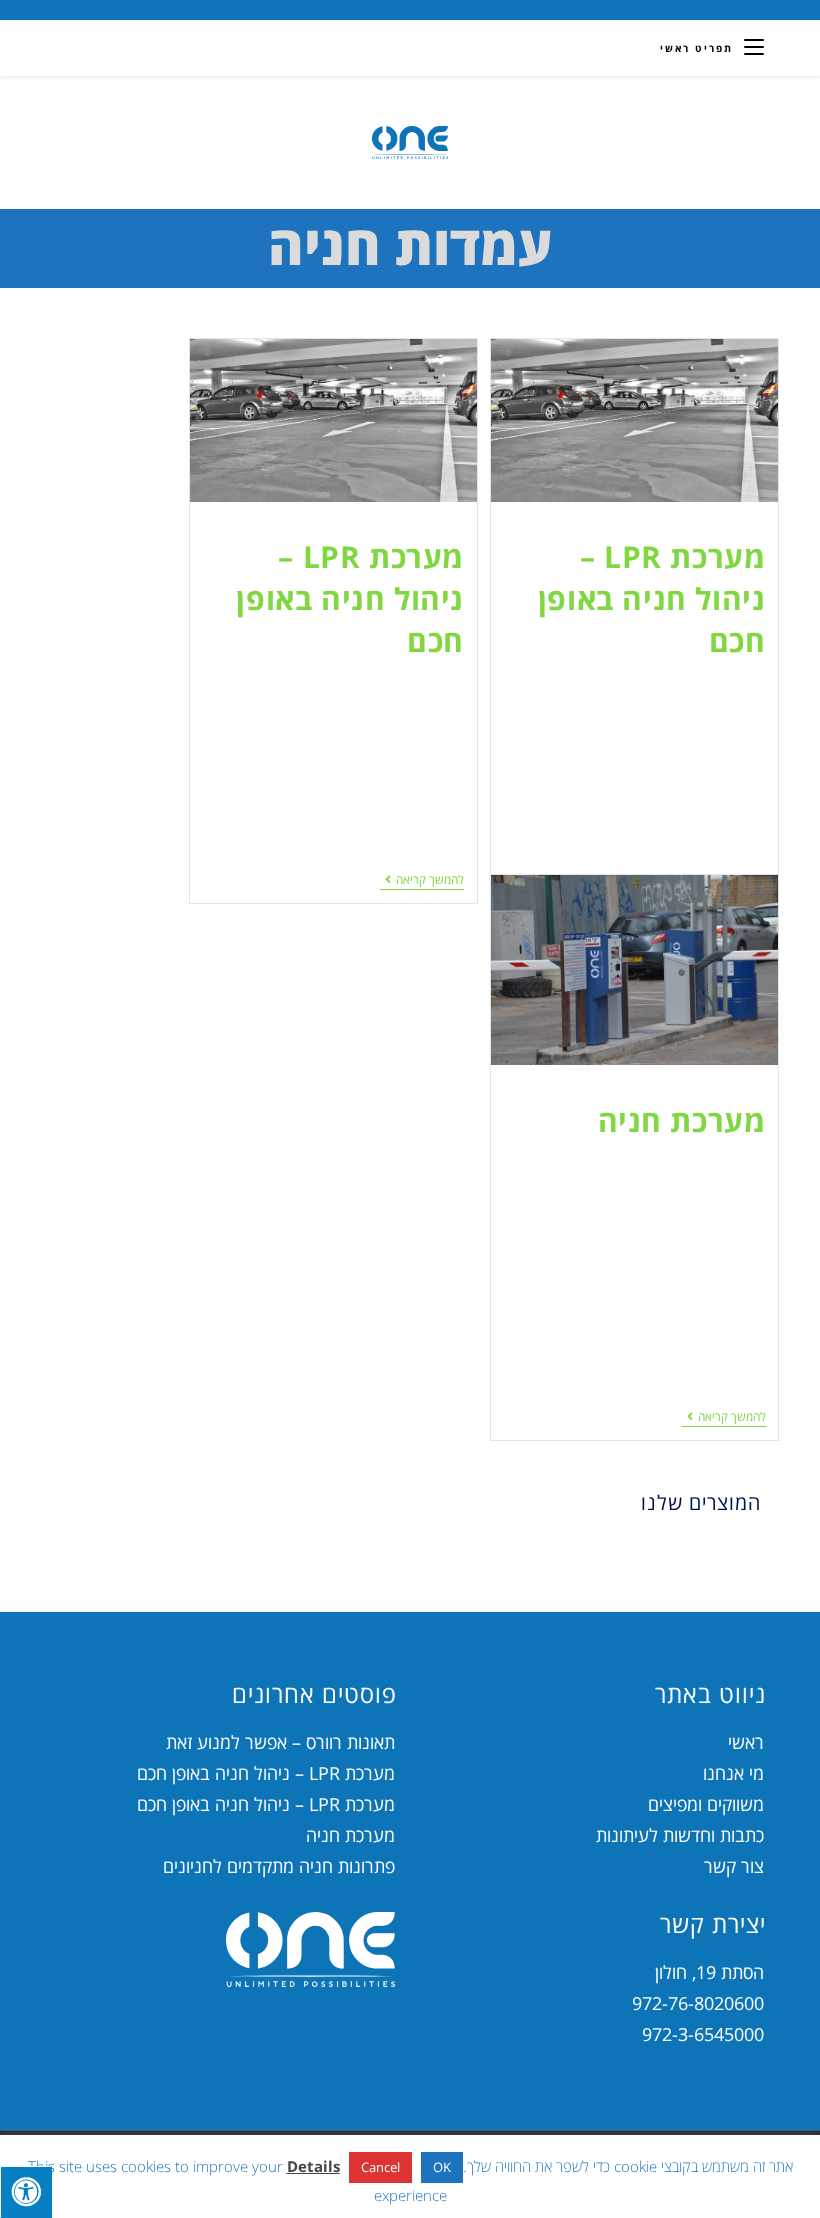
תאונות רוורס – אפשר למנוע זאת (280, 1742)
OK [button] (442, 2167)
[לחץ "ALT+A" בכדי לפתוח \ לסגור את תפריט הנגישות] (26, 2192)
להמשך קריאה (422, 880)
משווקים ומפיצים (706, 1804)
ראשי (746, 1742)
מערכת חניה (682, 1120)
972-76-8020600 (698, 2003)
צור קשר (734, 1866)
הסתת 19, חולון (709, 1972)
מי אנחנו (733, 1773)
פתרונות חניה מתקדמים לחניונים (279, 1866)
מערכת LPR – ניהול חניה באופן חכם (652, 598)
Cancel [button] (380, 2167)
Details (313, 2166)
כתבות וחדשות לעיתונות (680, 1835)
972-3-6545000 (703, 2034)
